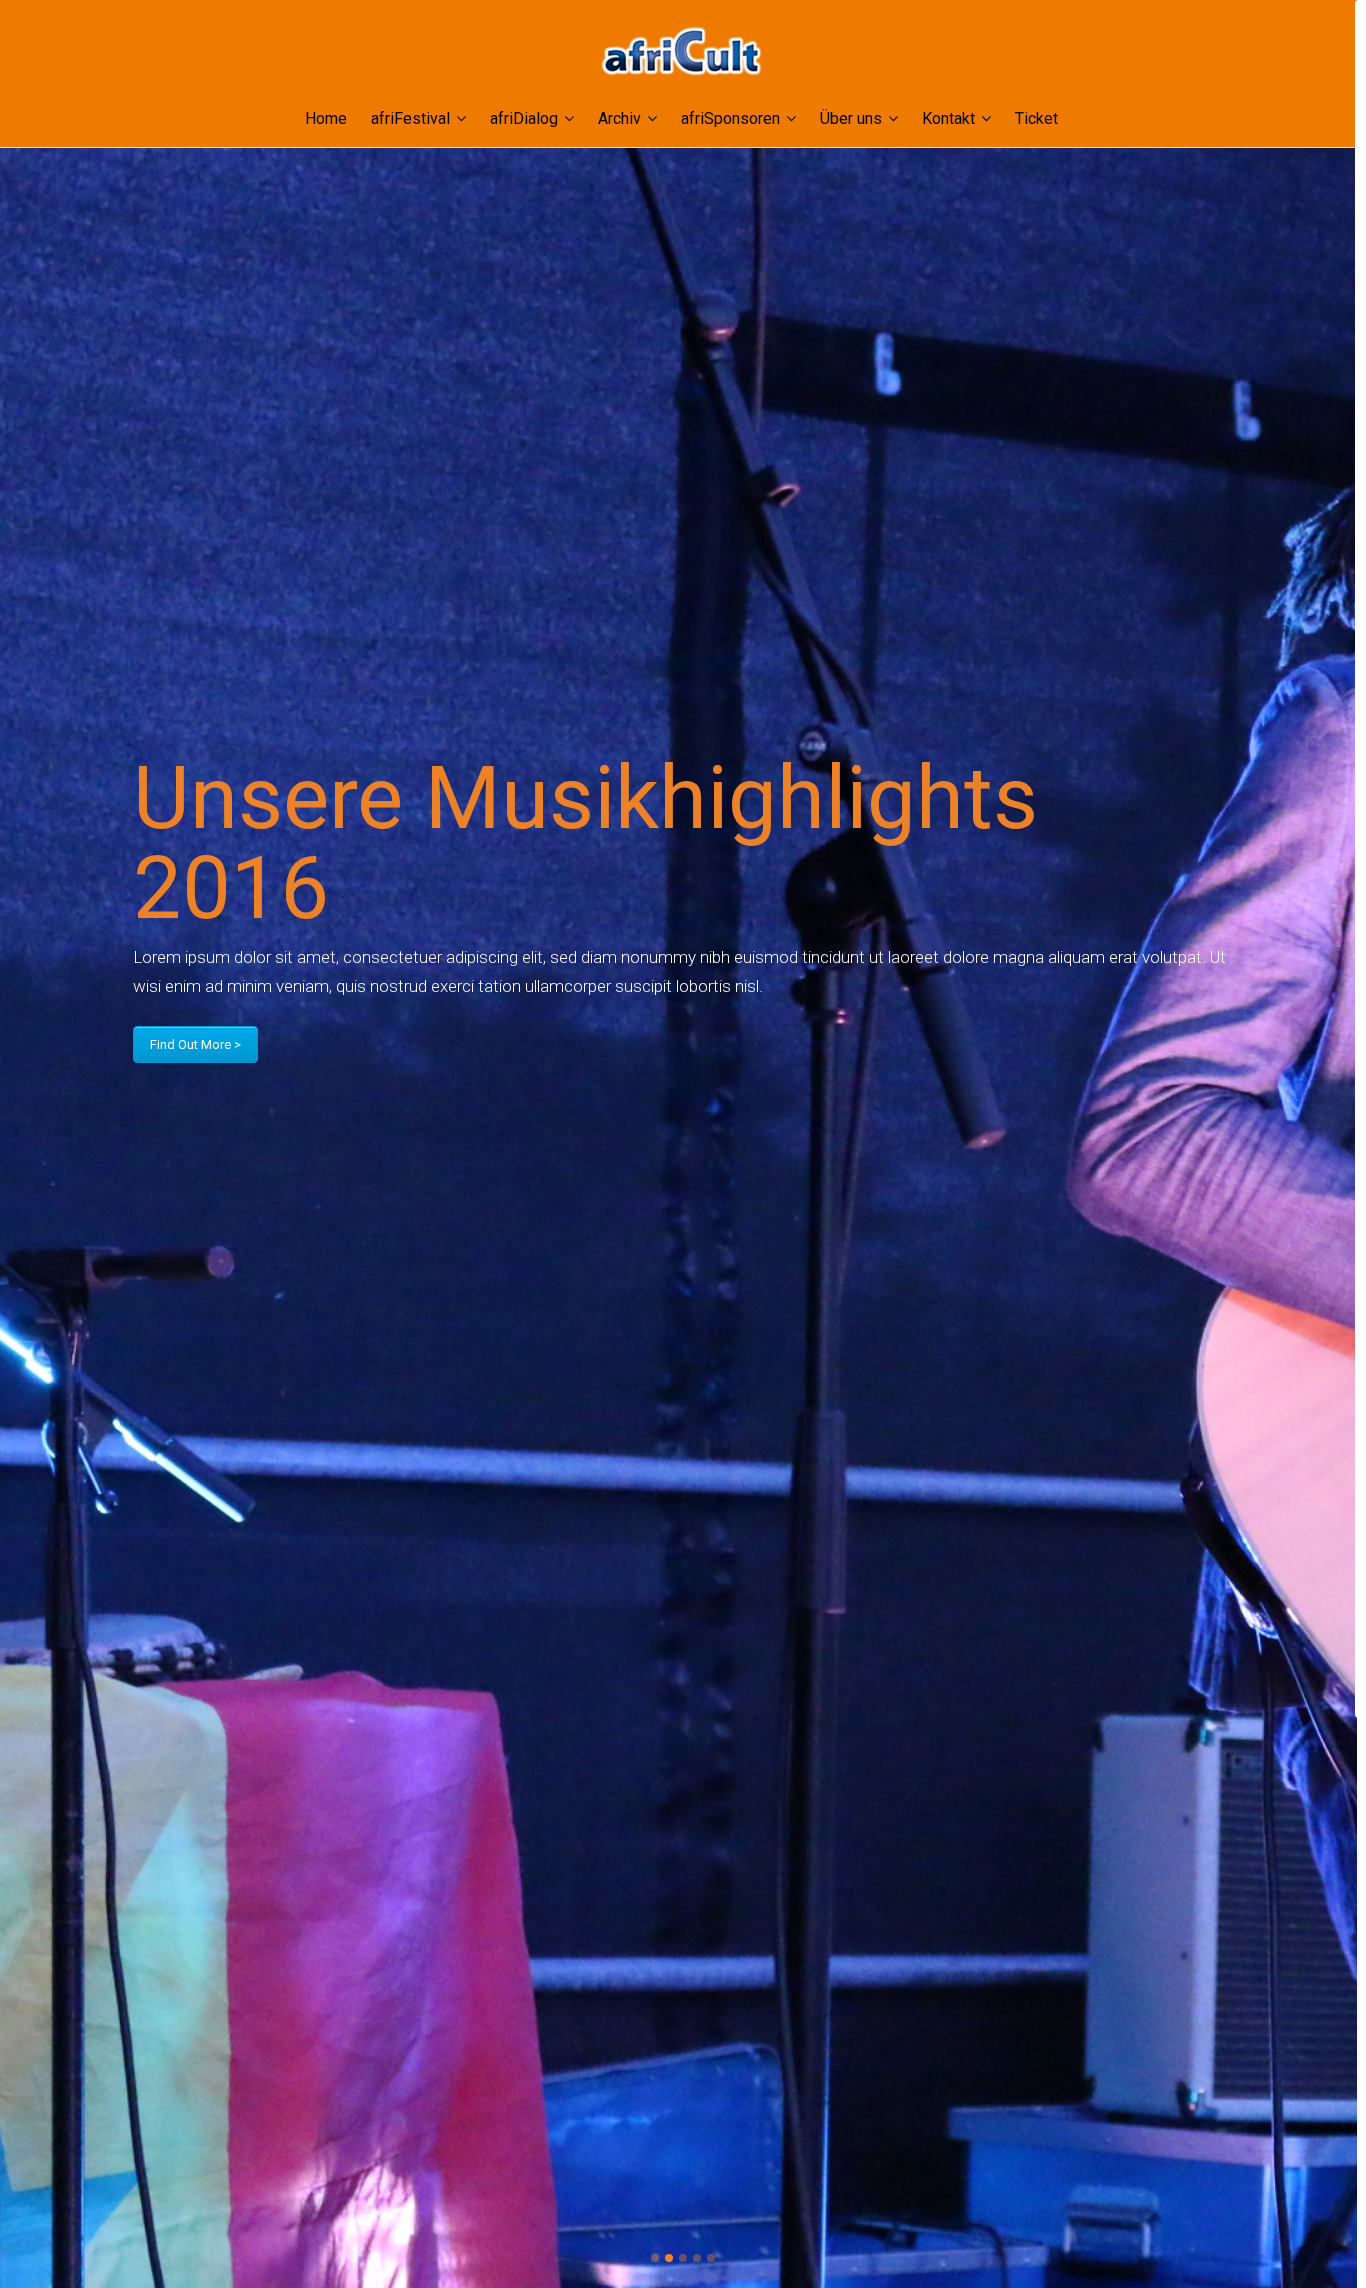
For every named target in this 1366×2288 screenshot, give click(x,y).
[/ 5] (143, 1144)
